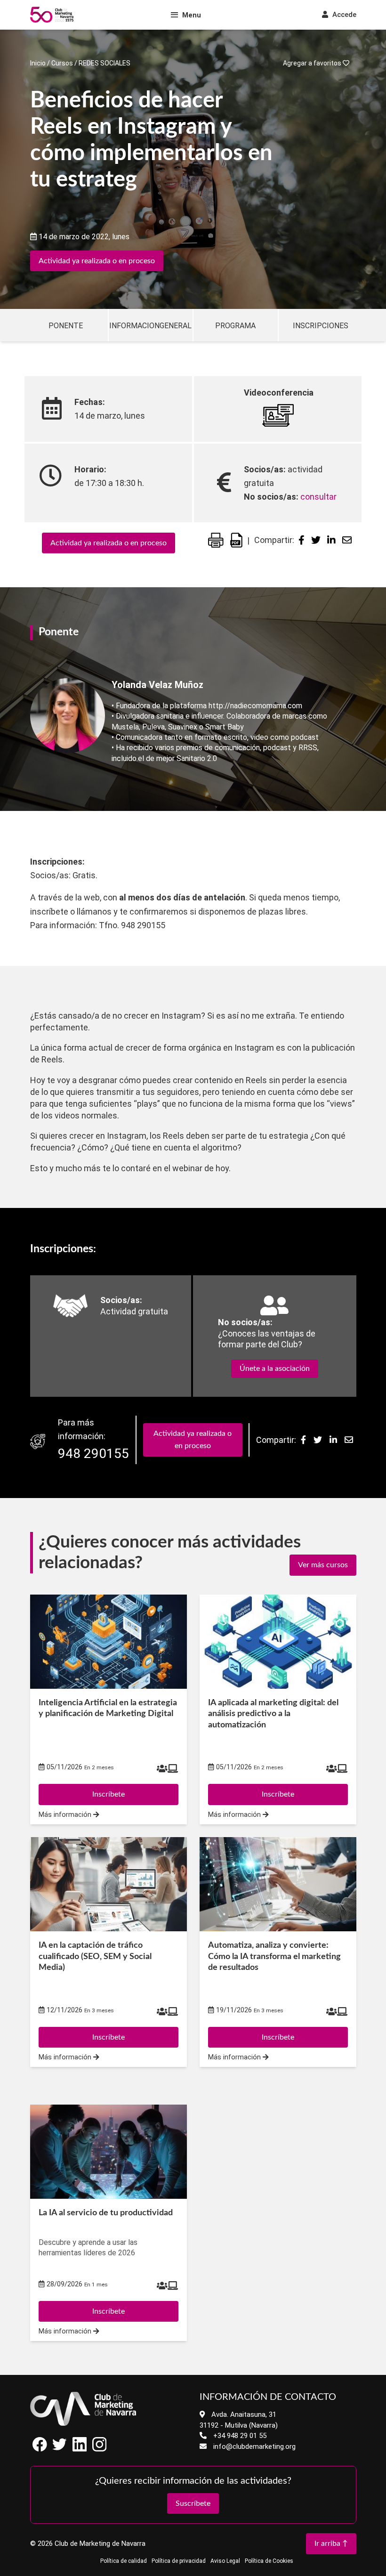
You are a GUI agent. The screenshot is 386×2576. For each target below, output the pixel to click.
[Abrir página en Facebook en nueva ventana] (40, 2449)
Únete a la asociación (275, 1369)
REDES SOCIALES (105, 63)
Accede (343, 15)
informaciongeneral (150, 326)
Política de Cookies (269, 2561)
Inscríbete (109, 2311)
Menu (192, 15)
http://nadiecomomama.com (255, 706)
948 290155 (93, 1454)
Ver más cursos (323, 1565)
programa (235, 326)
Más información (66, 2331)
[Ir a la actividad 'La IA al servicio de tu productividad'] (109, 2152)
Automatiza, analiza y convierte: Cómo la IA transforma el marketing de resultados (274, 1956)
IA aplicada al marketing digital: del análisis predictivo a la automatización (273, 1714)
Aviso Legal (225, 2561)
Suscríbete (193, 2503)
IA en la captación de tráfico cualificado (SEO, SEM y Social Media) (95, 1956)
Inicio (38, 63)
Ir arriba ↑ (331, 2544)
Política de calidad (124, 2561)
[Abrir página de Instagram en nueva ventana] (99, 2449)
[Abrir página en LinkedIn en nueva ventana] (80, 2449)
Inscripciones (321, 326)
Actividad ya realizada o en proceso (97, 261)
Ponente (66, 326)
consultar (318, 497)
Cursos (62, 63)
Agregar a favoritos (313, 63)
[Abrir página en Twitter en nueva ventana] (60, 2449)
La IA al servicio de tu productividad (106, 2213)
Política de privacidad (179, 2561)
